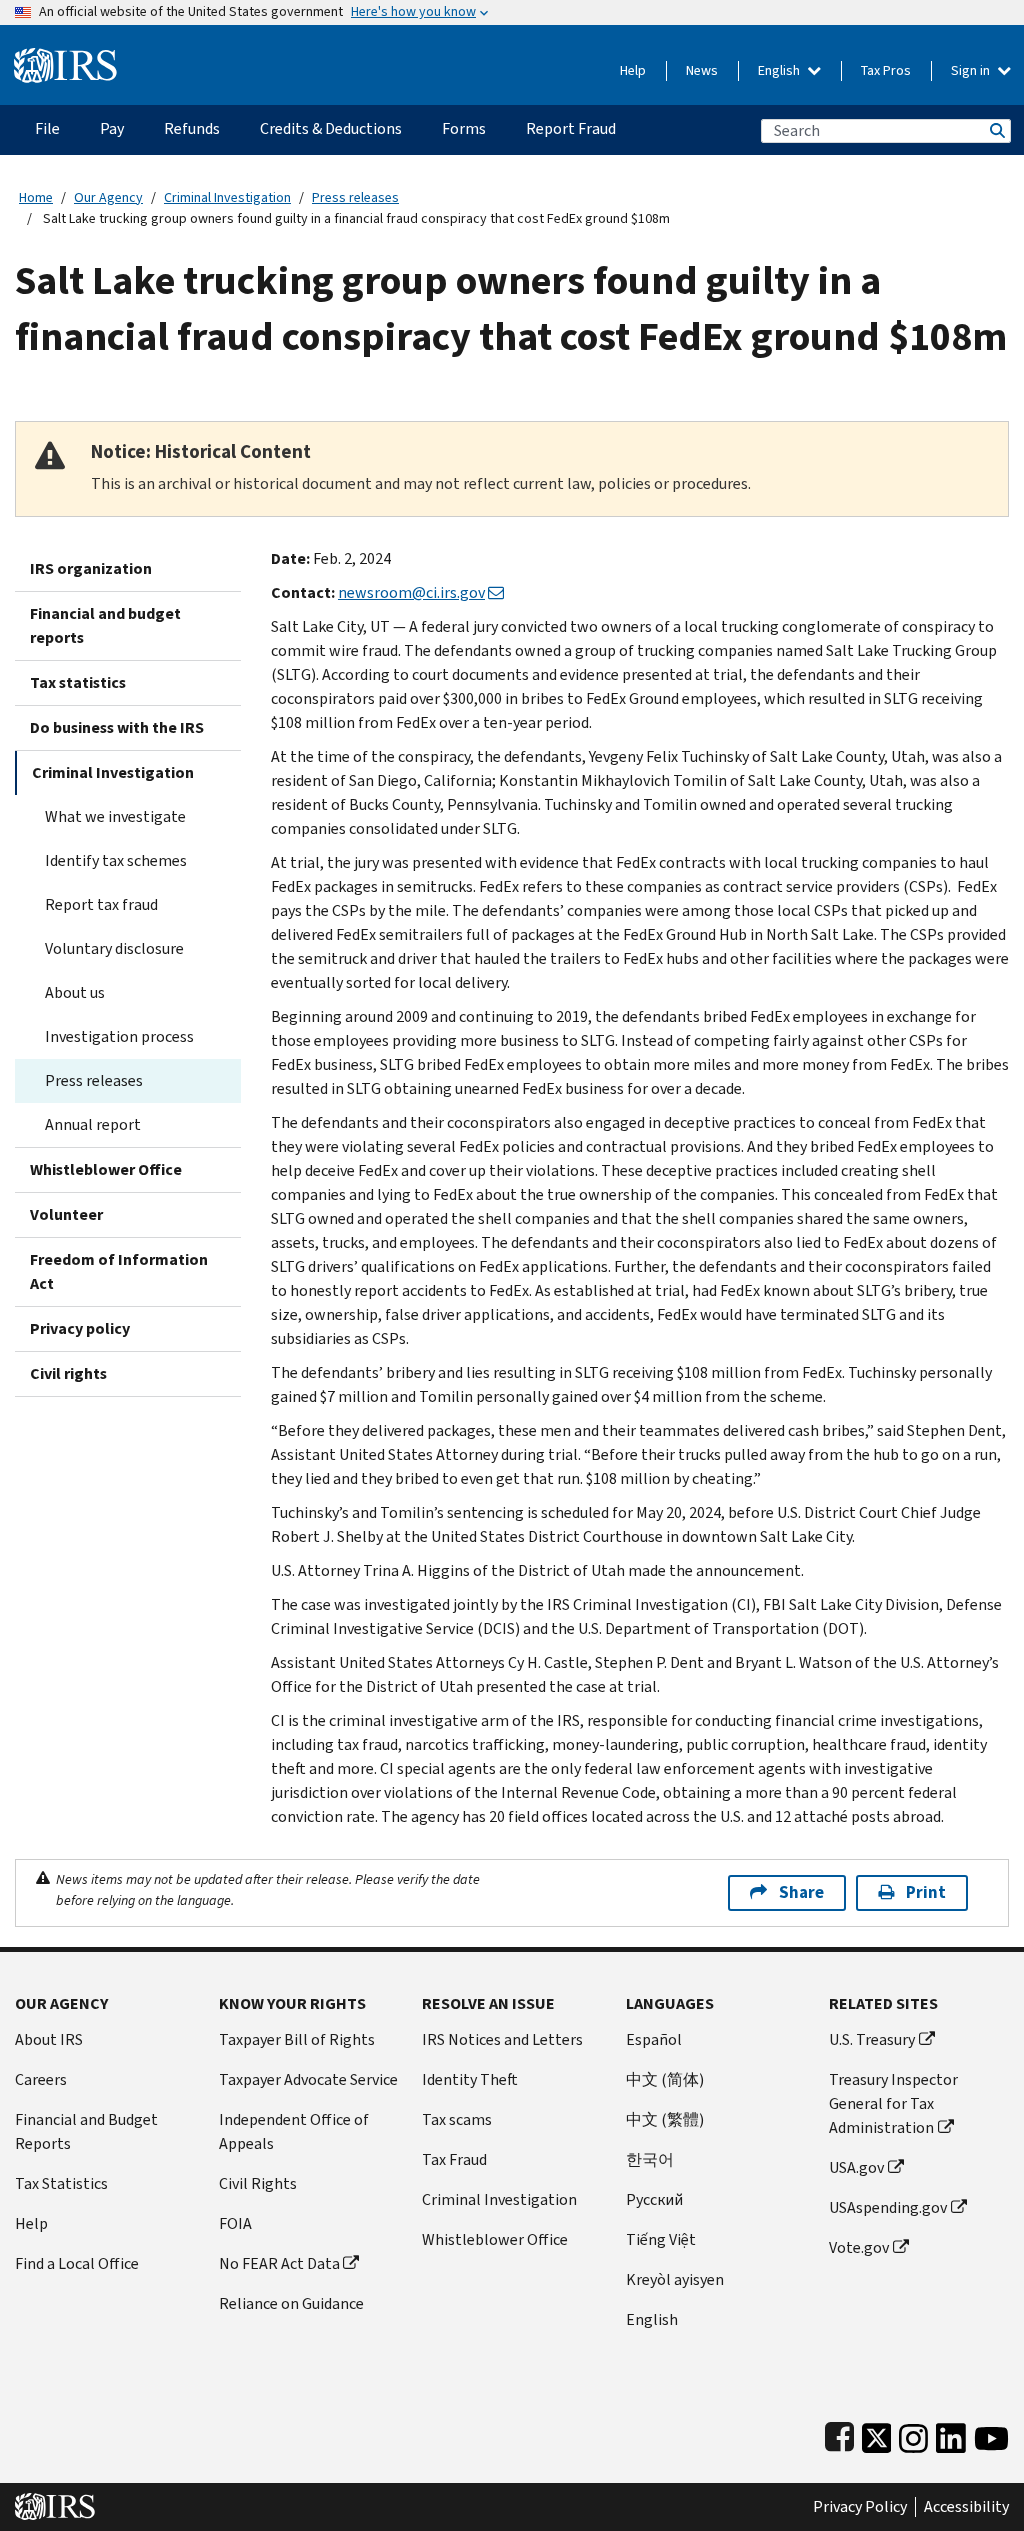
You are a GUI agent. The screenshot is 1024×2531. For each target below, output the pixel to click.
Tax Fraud (454, 2159)
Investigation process (119, 1036)
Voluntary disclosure (114, 948)
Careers (41, 2079)
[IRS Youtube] (991, 2433)
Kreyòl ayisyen (675, 2279)
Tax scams (457, 2119)
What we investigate (115, 816)
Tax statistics (78, 682)
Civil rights (68, 1373)
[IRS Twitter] (877, 2433)
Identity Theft (470, 2079)
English (780, 70)
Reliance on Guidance (291, 2303)
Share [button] (801, 1892)
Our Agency (108, 197)
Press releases (355, 197)
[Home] (65, 57)
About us (75, 992)
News (702, 70)
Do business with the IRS (117, 727)
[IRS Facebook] (839, 2433)
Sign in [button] (972, 70)
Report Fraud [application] (571, 128)
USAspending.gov (888, 2207)
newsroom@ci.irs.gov (411, 592)
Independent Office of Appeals (294, 2131)
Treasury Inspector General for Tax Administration (893, 2103)
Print (926, 1892)
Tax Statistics (61, 2183)
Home (36, 197)
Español (654, 2039)
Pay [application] (112, 128)
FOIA (235, 2223)
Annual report (93, 1124)
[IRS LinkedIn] (951, 2433)
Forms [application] (464, 128)
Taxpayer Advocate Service (308, 2079)
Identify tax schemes (116, 860)
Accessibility (966, 2507)
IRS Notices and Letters (502, 2039)
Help (633, 70)
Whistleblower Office (106, 1169)
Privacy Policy (860, 2507)
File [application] (47, 128)
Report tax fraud (101, 904)
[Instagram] (913, 2433)
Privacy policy (80, 1328)
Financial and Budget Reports (86, 2131)
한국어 (650, 2159)
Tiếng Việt (661, 2239)
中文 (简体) (665, 2079)
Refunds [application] (192, 128)
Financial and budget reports (105, 625)
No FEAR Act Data (279, 2263)
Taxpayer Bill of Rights (297, 2039)
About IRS (49, 2039)
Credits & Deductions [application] (331, 128)
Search (996, 130)
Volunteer (66, 1214)
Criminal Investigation (227, 197)
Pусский (654, 2199)
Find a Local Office (77, 2263)
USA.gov (856, 2167)
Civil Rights (258, 2183)
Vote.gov (859, 2247)
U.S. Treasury (872, 2039)
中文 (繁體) (665, 2119)
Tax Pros (886, 70)
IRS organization (91, 568)
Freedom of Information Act (119, 1271)
